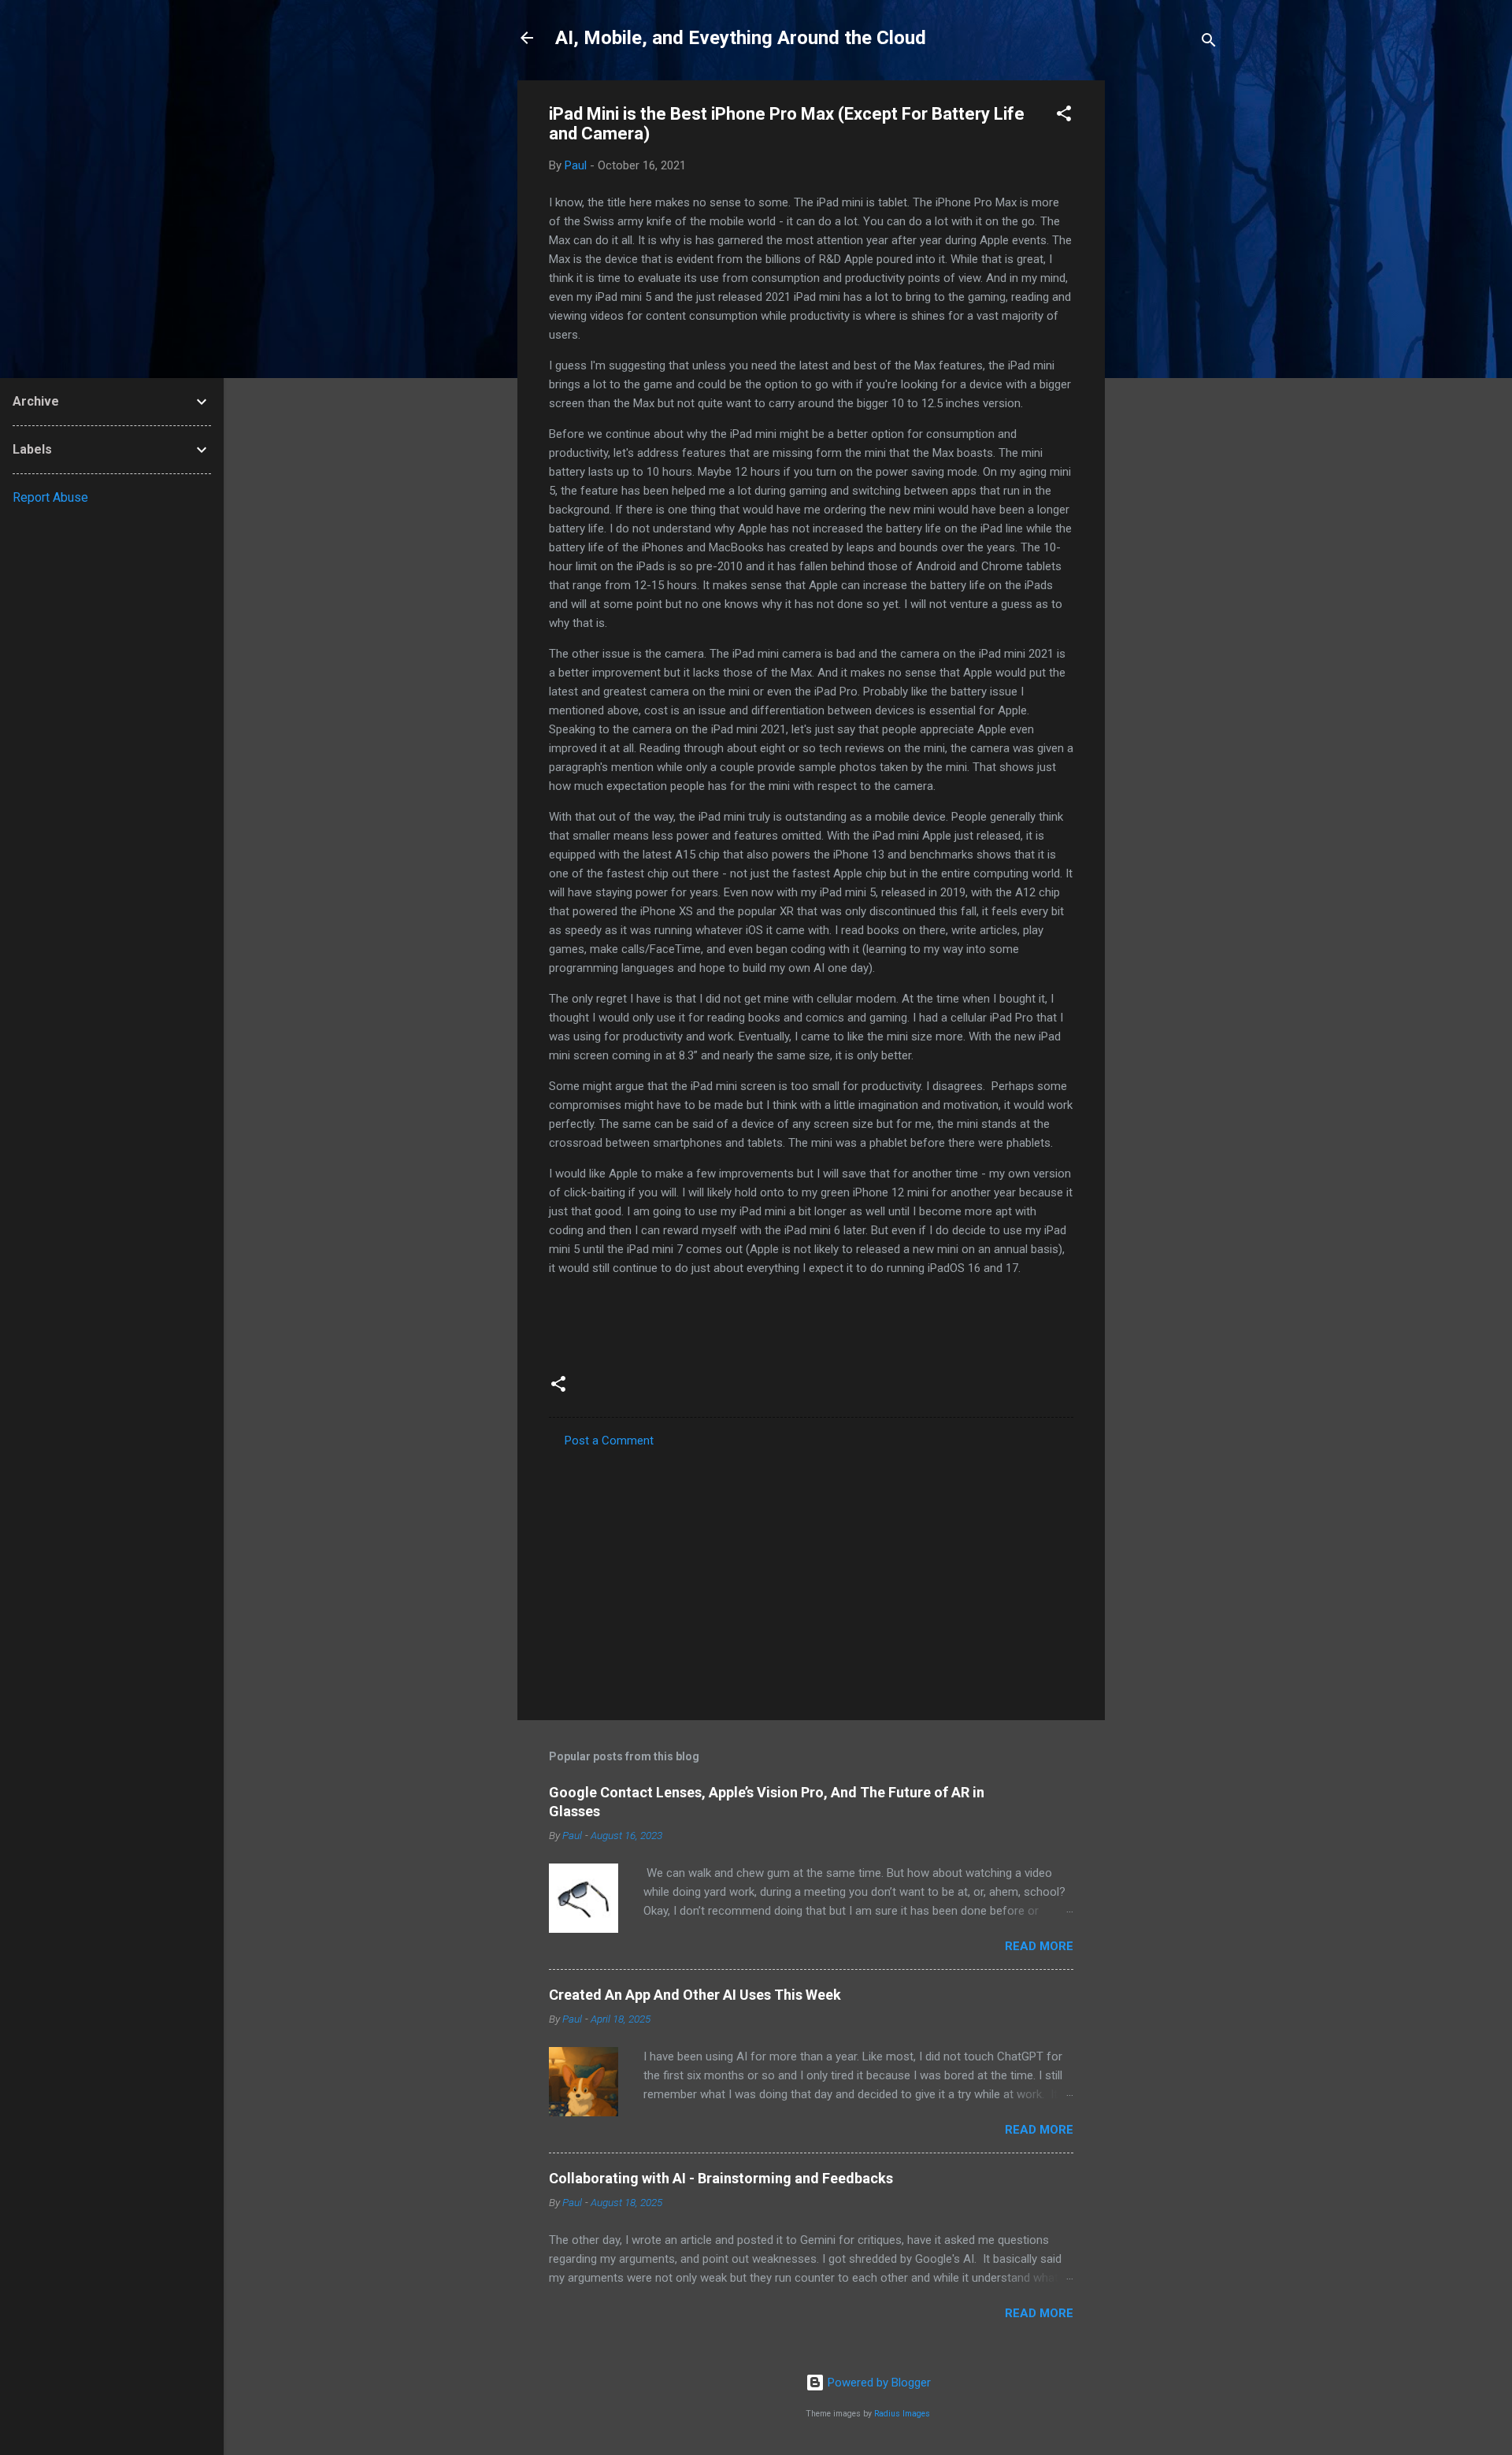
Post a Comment (609, 1441)
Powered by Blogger (878, 2383)
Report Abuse (50, 497)
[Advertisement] (1168, 317)
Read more (1039, 1946)
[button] (1064, 116)
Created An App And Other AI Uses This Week (695, 1995)
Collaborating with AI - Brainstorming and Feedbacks (721, 2178)
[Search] (1209, 43)
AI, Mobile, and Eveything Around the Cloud (741, 38)
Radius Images (902, 2414)
